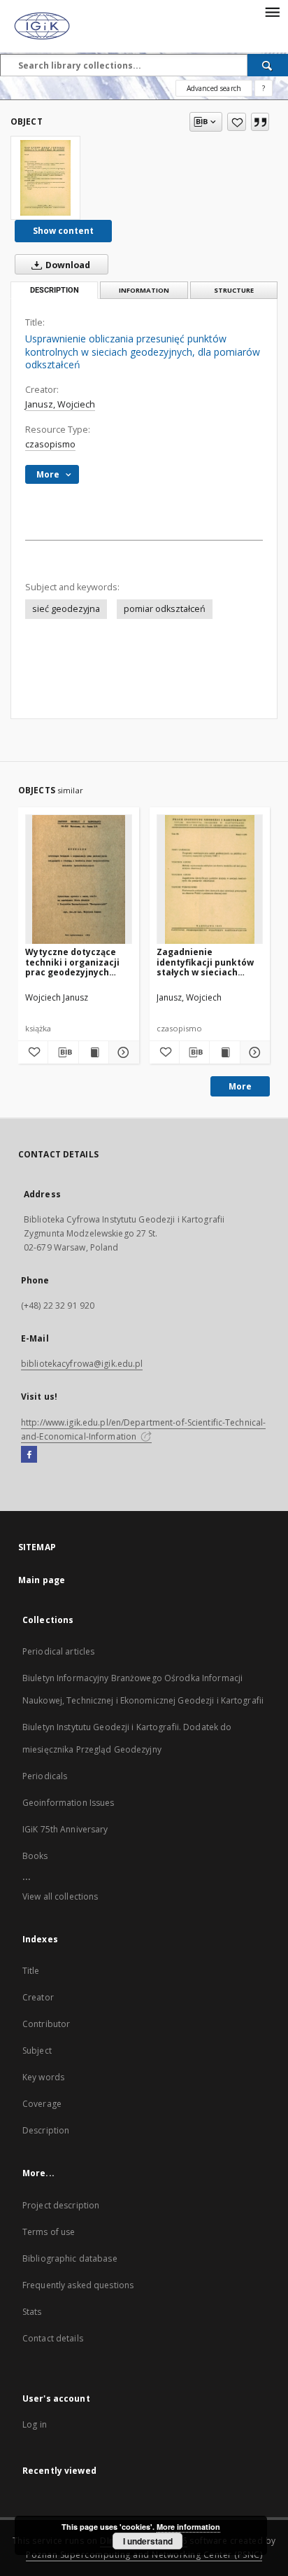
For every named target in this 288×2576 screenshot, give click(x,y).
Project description (61, 2205)
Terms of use (49, 2232)
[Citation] (260, 122)
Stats (32, 2312)
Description (46, 2130)
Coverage (42, 2104)
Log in (35, 2424)
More (240, 1086)
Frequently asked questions (78, 2285)
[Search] (268, 65)
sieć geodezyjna (66, 609)
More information (188, 2527)
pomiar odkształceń (165, 609)
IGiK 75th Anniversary (65, 1829)
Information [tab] (144, 290)
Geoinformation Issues (69, 1803)
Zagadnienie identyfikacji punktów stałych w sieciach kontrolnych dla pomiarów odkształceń (208, 962)
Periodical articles (58, 1651)
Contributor (46, 2024)
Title (31, 1971)
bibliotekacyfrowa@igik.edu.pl (82, 1364)
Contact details (53, 2338)
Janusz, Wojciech (60, 404)
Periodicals (45, 1776)
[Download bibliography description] (63, 1052)
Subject (37, 2051)
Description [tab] (55, 290)
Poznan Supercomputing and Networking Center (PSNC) (144, 2555)
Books (35, 1856)
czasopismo (50, 444)
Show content (63, 231)
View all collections (60, 1896)
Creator (38, 1997)
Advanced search (214, 88)
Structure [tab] (234, 290)
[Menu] (272, 11)
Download (67, 265)
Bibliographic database (70, 2258)
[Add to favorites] (237, 122)
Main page (42, 1580)
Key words (43, 2077)
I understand (148, 2541)
